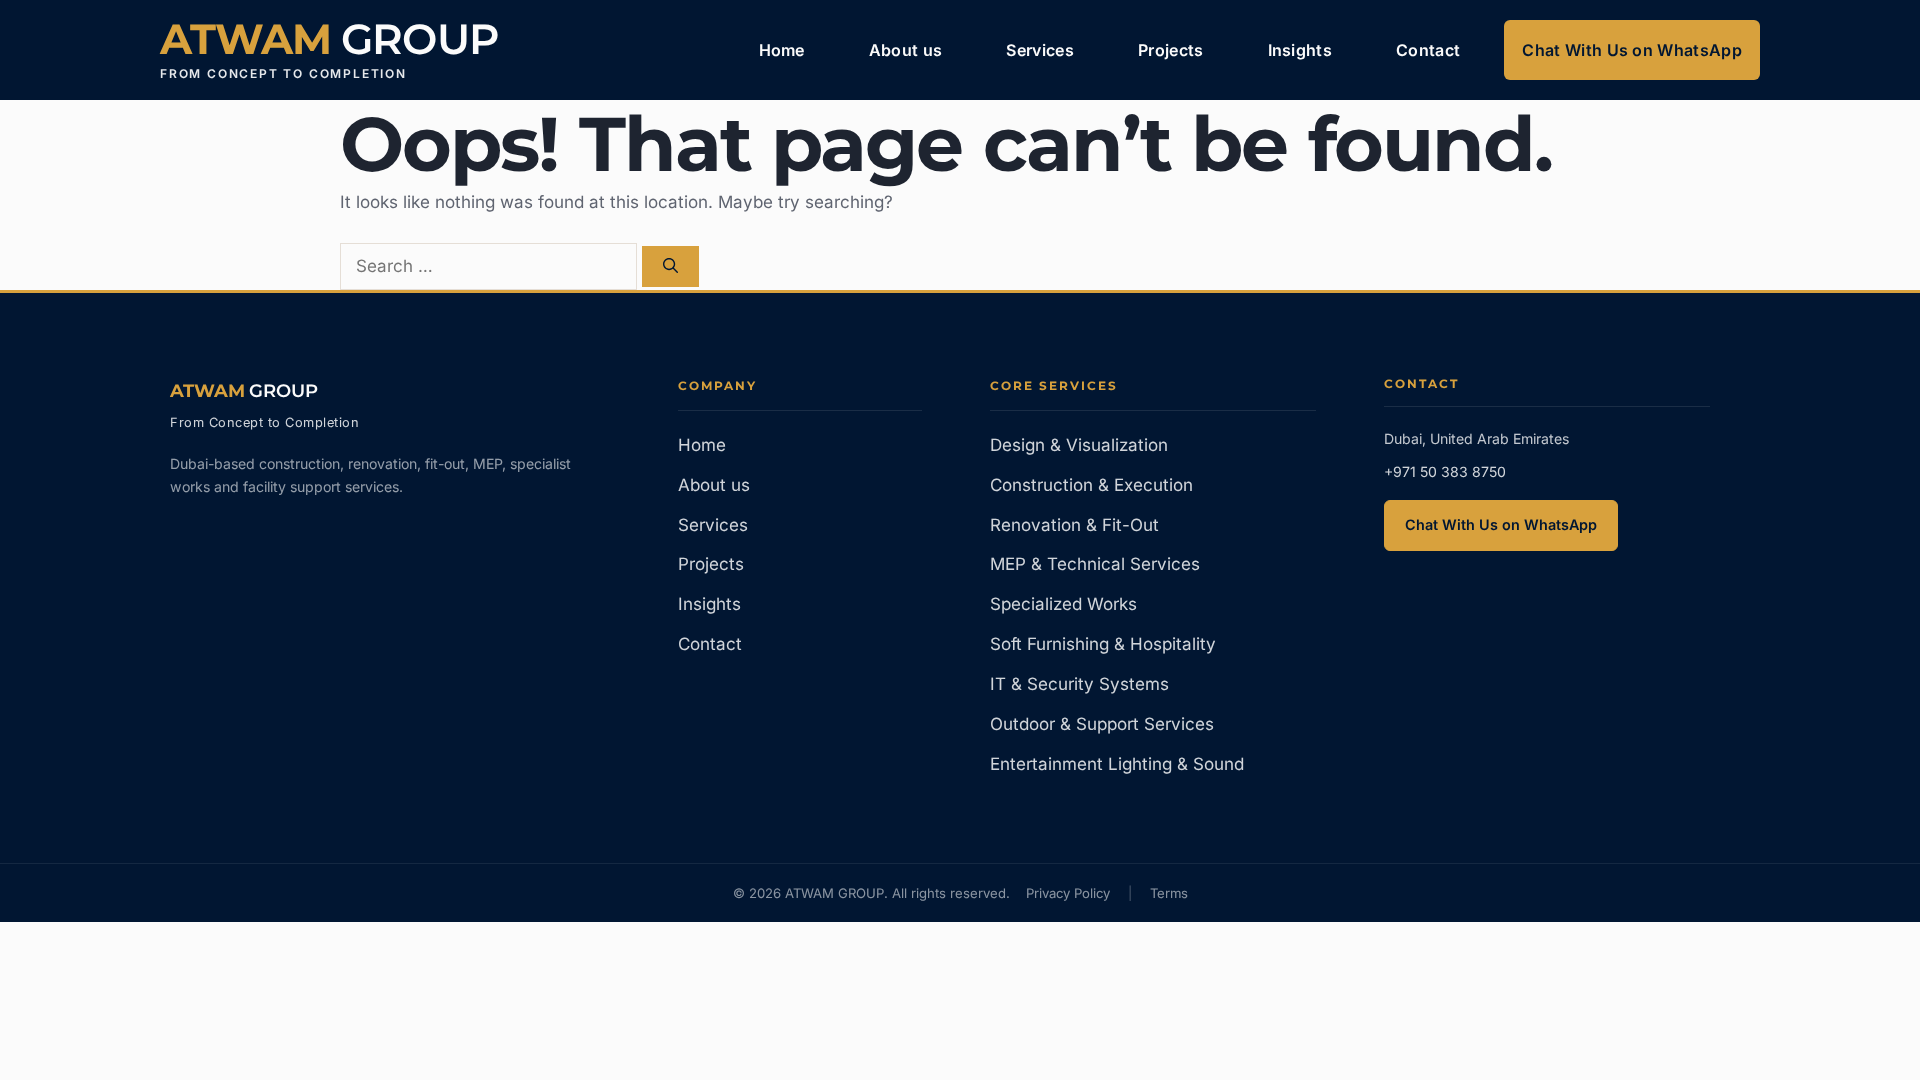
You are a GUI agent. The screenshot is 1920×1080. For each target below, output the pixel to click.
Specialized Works (1063, 604)
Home (782, 50)
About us (906, 50)
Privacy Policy (1068, 893)
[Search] (670, 266)
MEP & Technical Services (1095, 564)
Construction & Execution (1091, 485)
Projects (1171, 50)
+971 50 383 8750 (1445, 471)
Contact (1428, 50)
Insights (1300, 50)
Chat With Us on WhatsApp (1632, 50)
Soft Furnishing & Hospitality (1103, 644)
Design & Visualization (1079, 445)
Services (1040, 50)
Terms (1169, 893)
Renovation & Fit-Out (1074, 525)
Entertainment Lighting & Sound (1117, 764)
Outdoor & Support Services (1102, 724)
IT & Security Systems (1079, 684)
